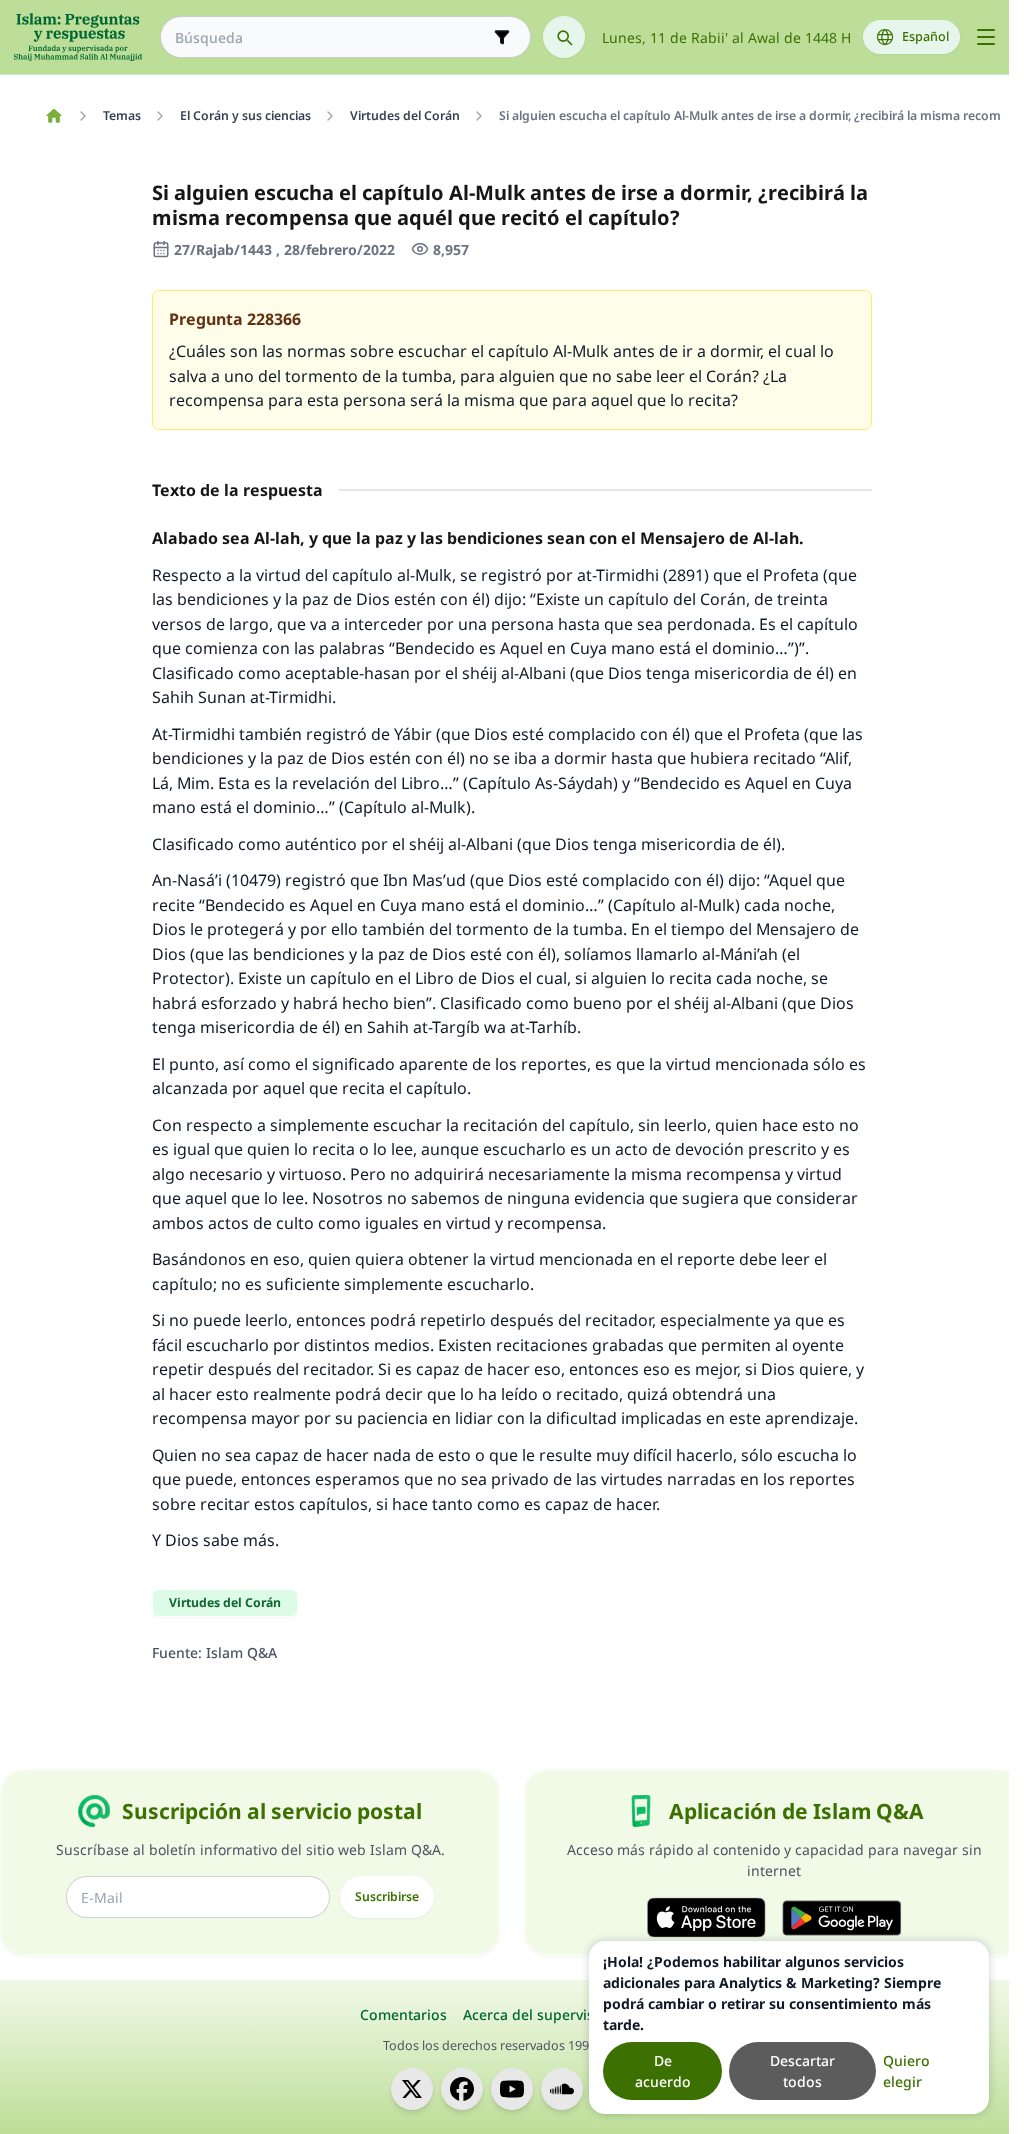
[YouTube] (512, 2089)
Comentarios (403, 2014)
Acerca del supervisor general (564, 2014)
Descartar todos (802, 2071)
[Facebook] (462, 2089)
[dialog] (789, 2027)
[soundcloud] (562, 2089)
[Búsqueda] (564, 37)
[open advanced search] (502, 37)
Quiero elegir (906, 2071)
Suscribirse (387, 1896)
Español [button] (925, 36)
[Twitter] (412, 2089)
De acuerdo (663, 2071)
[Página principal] (53, 116)
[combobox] (331, 37)
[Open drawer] (986, 37)
